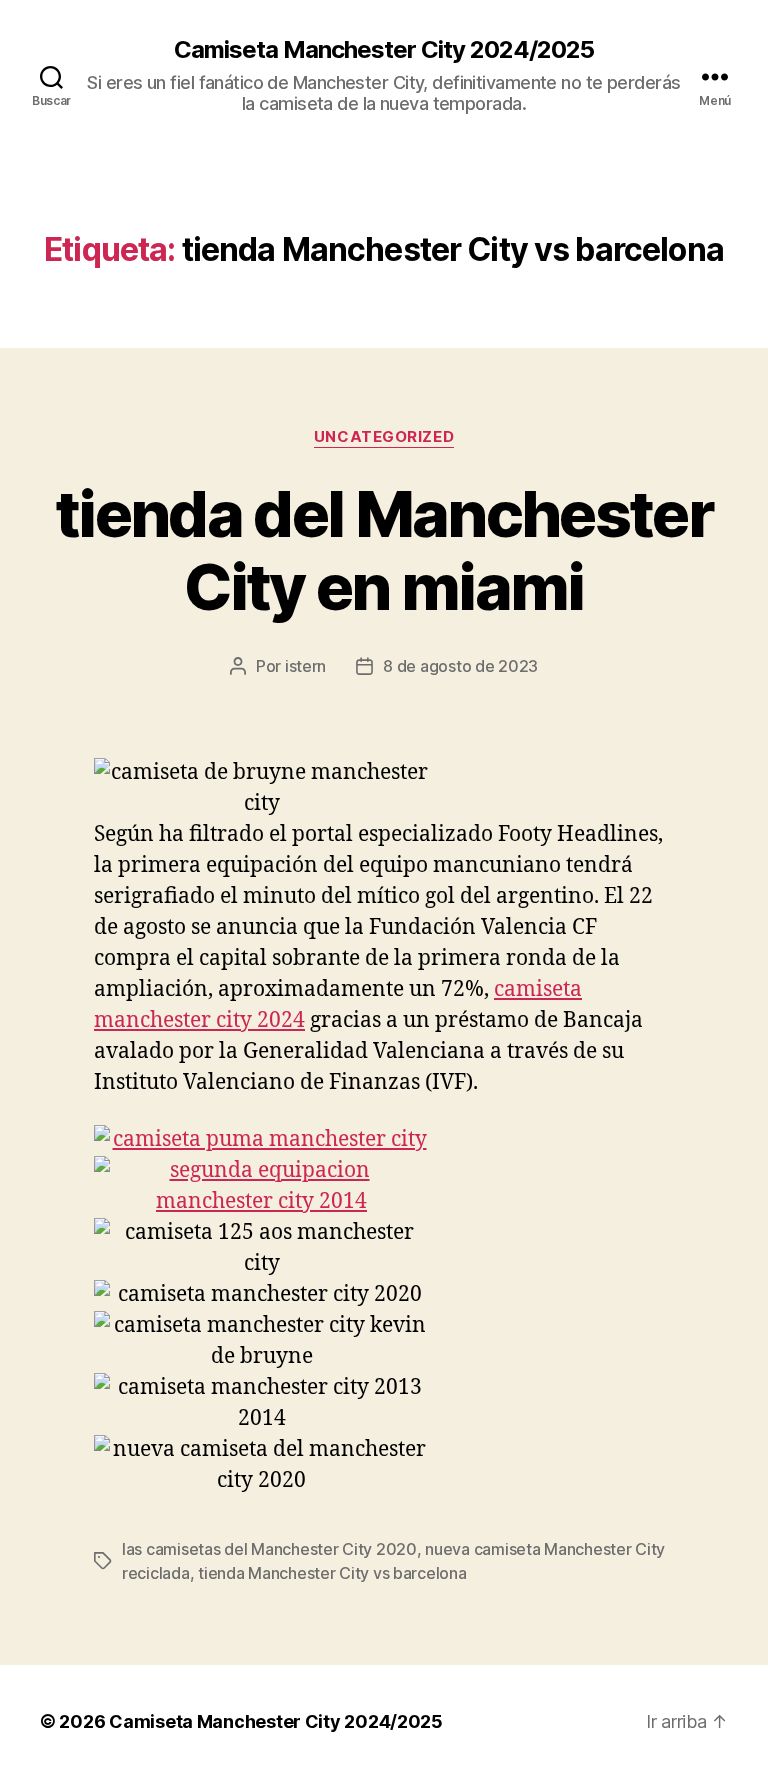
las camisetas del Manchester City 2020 (269, 1549)
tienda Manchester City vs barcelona (332, 1573)
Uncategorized (384, 437)
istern (305, 666)
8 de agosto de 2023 (460, 666)
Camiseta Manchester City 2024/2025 (384, 50)
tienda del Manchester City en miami (384, 550)
